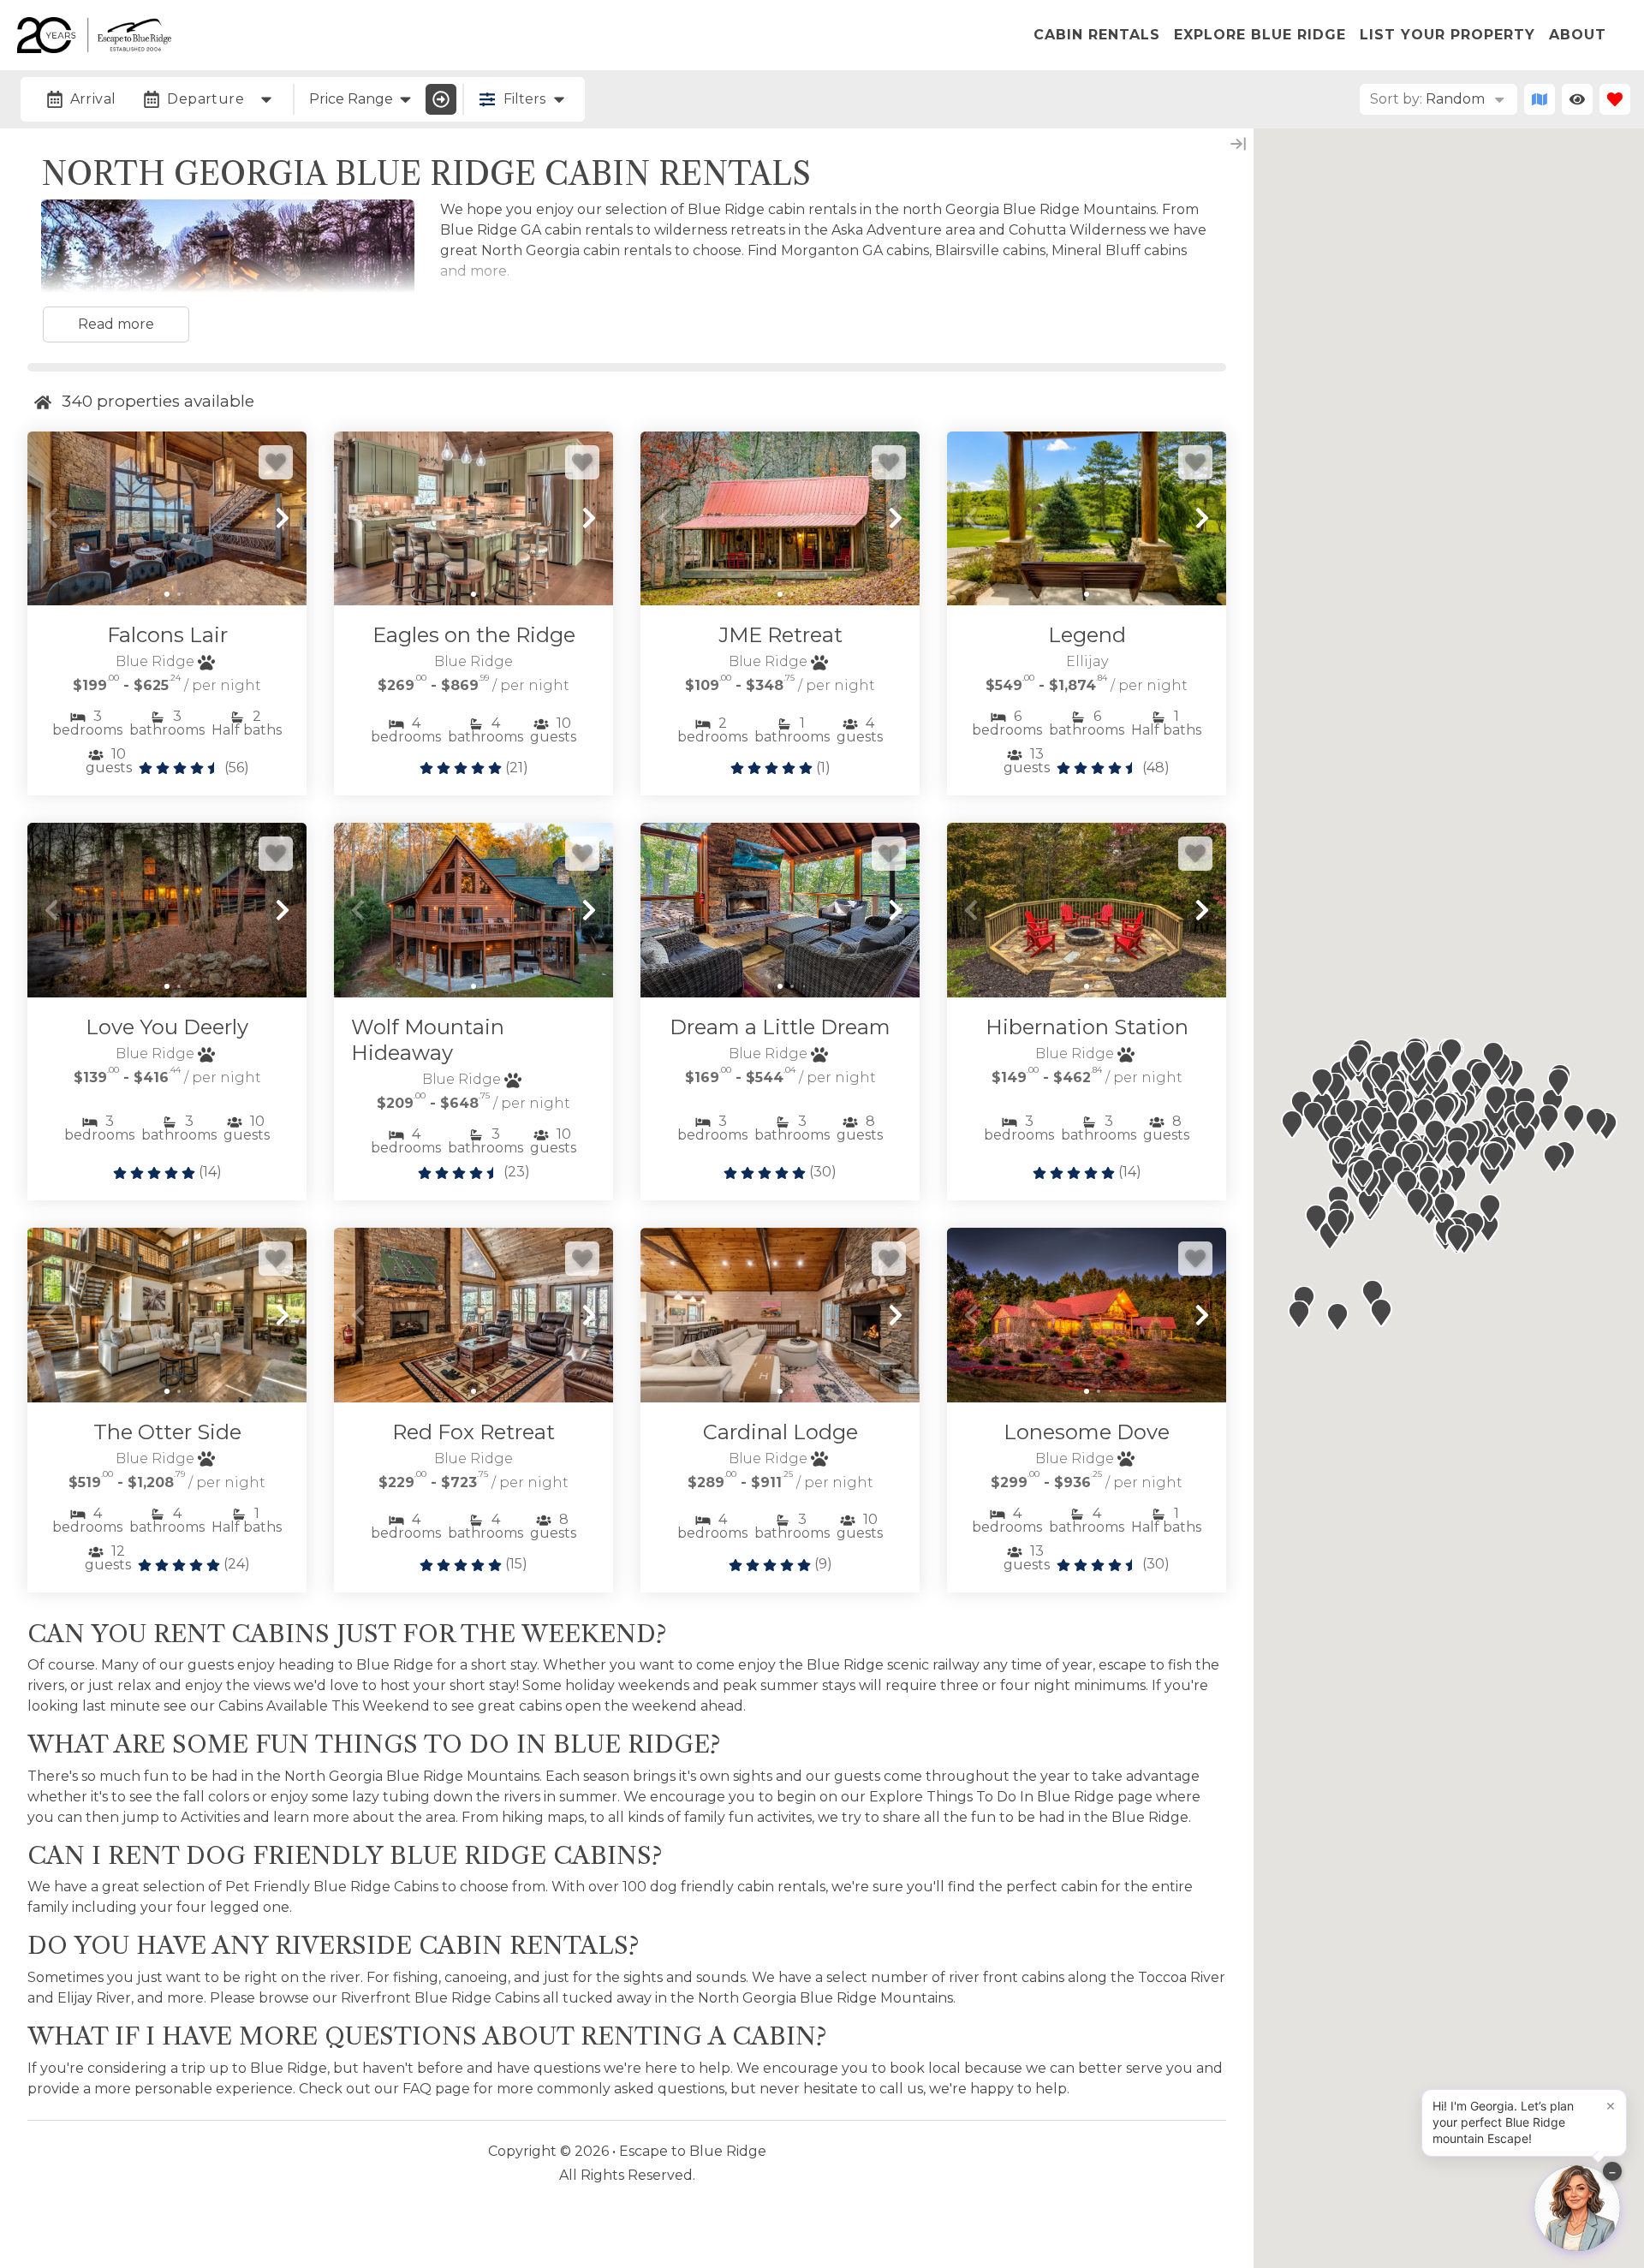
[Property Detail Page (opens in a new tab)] (167, 519)
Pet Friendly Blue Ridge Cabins (332, 1887)
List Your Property (1447, 35)
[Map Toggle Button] (1540, 99)
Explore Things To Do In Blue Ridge (992, 1797)
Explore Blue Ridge (1260, 35)
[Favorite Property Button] (276, 462)
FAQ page (436, 2089)
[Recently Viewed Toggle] (1577, 99)
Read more (116, 324)
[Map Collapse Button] (1238, 144)
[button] (51, 518)
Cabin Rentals (1097, 35)
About (1578, 35)
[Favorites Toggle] (1615, 99)
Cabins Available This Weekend (324, 1706)
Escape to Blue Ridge (693, 2151)
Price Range (351, 99)
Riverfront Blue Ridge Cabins (440, 1998)
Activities (210, 1817)
